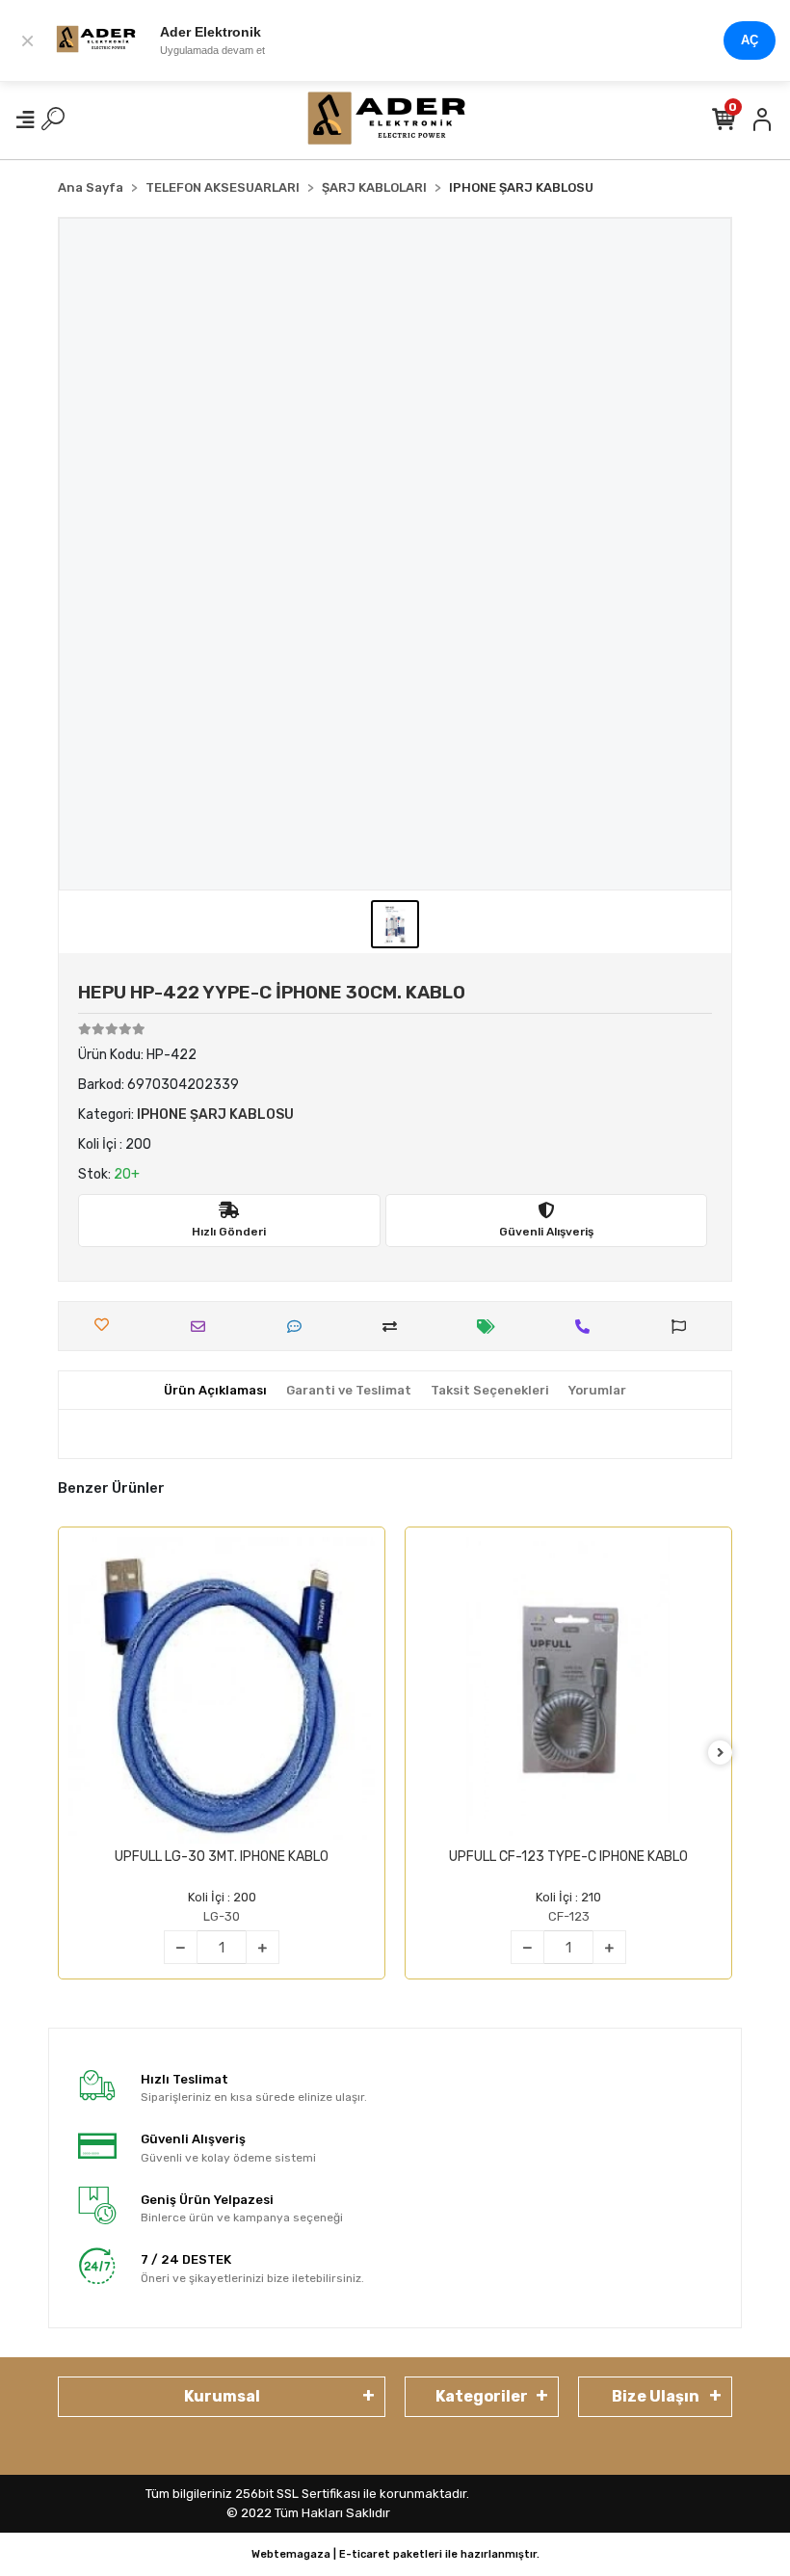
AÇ (750, 40)
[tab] (215, 1391)
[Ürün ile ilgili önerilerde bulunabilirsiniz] (684, 1327)
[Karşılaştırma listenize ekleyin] (395, 1327)
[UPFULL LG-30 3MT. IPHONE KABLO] (222, 1690)
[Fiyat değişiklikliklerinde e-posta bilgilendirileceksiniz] (491, 1327)
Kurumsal (222, 2396)
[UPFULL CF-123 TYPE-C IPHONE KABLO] (568, 1690)
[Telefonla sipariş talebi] (587, 1327)
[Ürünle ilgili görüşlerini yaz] (299, 1327)
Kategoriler (482, 2396)
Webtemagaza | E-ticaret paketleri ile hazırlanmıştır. (395, 2554)
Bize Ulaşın (656, 2396)
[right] (721, 1753)
